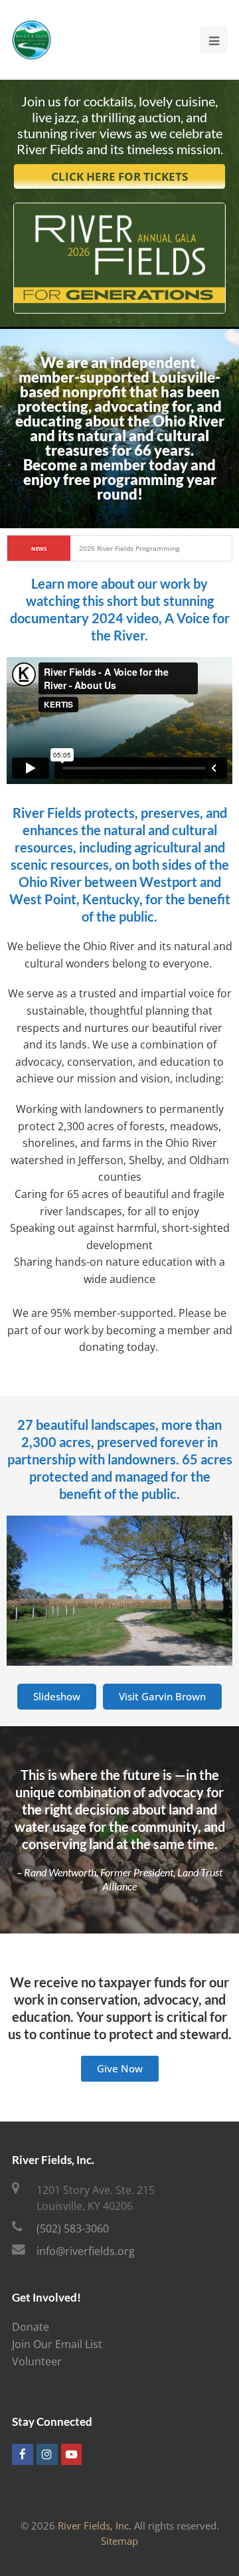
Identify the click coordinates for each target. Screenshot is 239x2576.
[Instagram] (47, 2454)
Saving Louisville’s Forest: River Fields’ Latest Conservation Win (152, 548)
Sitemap (119, 2541)
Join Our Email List (57, 2344)
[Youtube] (72, 2454)
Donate (31, 2327)
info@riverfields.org (86, 2251)
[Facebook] (23, 2454)
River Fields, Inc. (95, 2526)
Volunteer (37, 2361)
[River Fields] (32, 39)
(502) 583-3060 (73, 2229)
